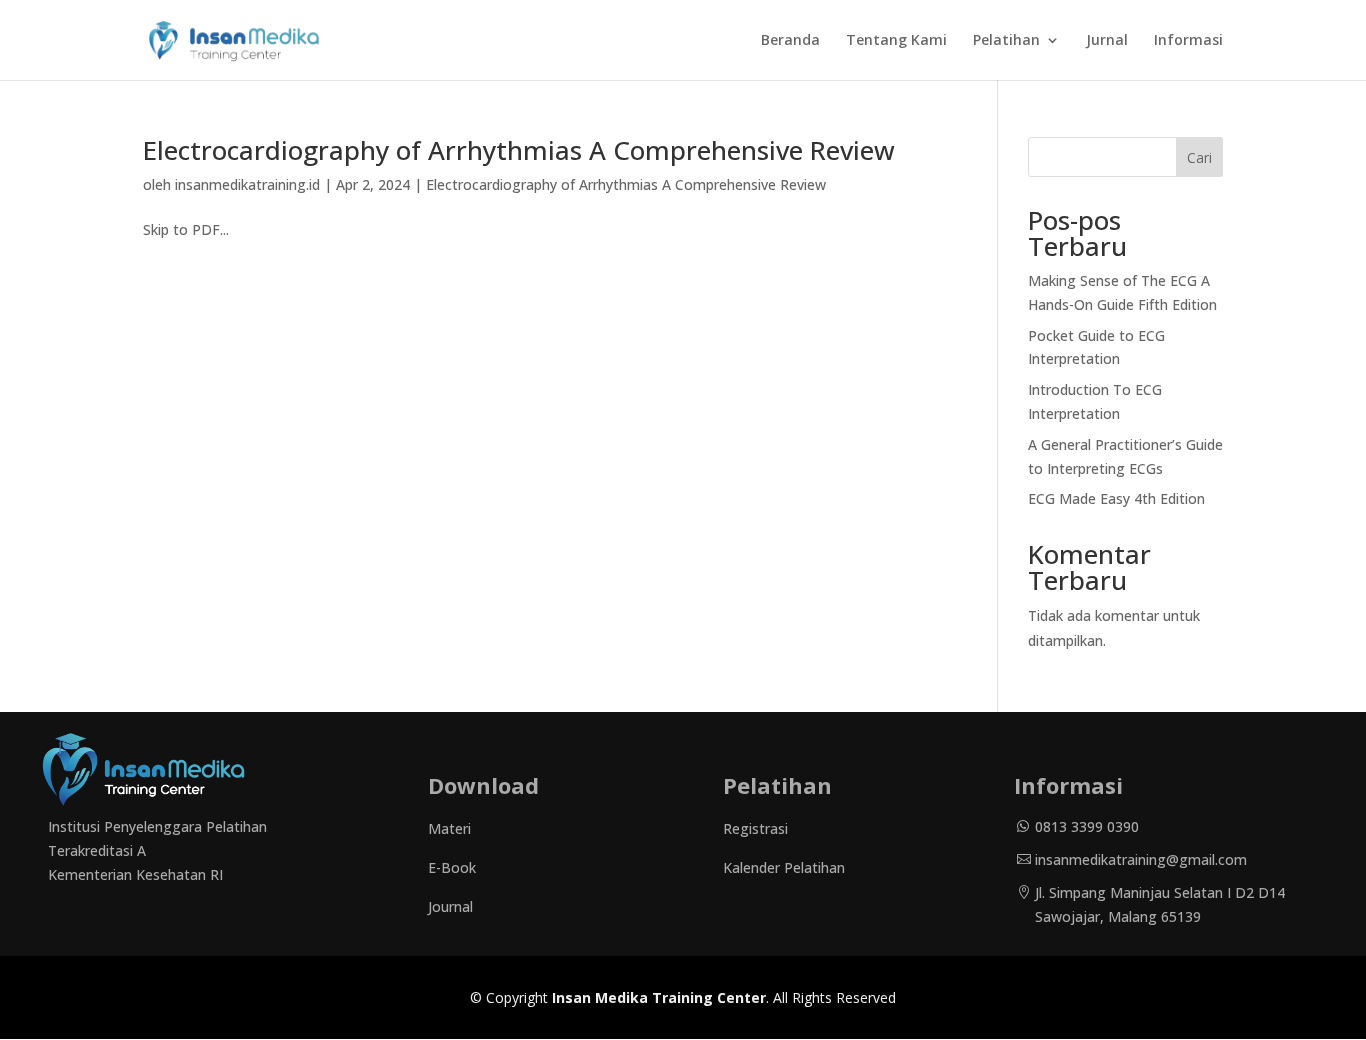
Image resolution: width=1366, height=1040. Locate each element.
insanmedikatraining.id (247, 184)
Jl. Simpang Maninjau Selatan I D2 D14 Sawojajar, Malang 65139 (1160, 904)
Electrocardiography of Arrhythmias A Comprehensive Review (519, 150)
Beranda (790, 41)
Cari (1199, 157)
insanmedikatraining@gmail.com (1141, 859)
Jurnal (1107, 41)
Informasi (1188, 41)
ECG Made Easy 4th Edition (1116, 498)
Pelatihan (1006, 41)
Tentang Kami (896, 41)
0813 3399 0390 (1087, 826)
